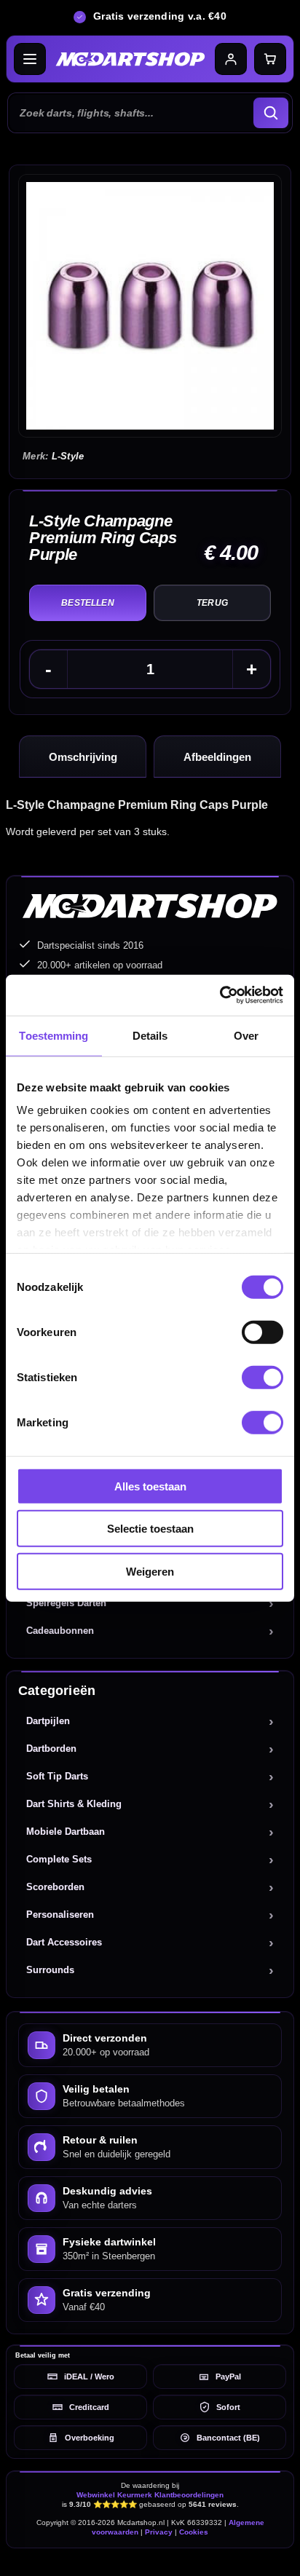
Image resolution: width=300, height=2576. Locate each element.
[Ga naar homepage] (130, 59)
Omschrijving (83, 757)
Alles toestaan (150, 1486)
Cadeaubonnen (60, 1631)
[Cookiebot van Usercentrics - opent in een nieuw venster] (220, 995)
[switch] (262, 1332)
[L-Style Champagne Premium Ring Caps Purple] (150, 306)
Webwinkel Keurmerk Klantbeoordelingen (150, 2495)
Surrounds (50, 1970)
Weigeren (150, 1571)
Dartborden (51, 1749)
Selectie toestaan (150, 1529)
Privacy (159, 2532)
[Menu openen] (30, 59)
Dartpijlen (48, 1721)
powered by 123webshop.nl (150, 2558)
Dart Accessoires (64, 1942)
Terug (212, 603)
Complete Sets (59, 1859)
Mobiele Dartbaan (66, 1832)
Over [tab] (246, 1035)
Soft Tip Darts (57, 1776)
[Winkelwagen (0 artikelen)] (270, 59)
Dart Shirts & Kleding (74, 1804)
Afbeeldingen (217, 757)
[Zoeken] (271, 113)
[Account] (231, 59)
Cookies (194, 2532)
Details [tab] (150, 1035)
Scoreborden (55, 1887)
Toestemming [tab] (54, 1035)
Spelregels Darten (66, 1603)
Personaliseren (60, 1915)
